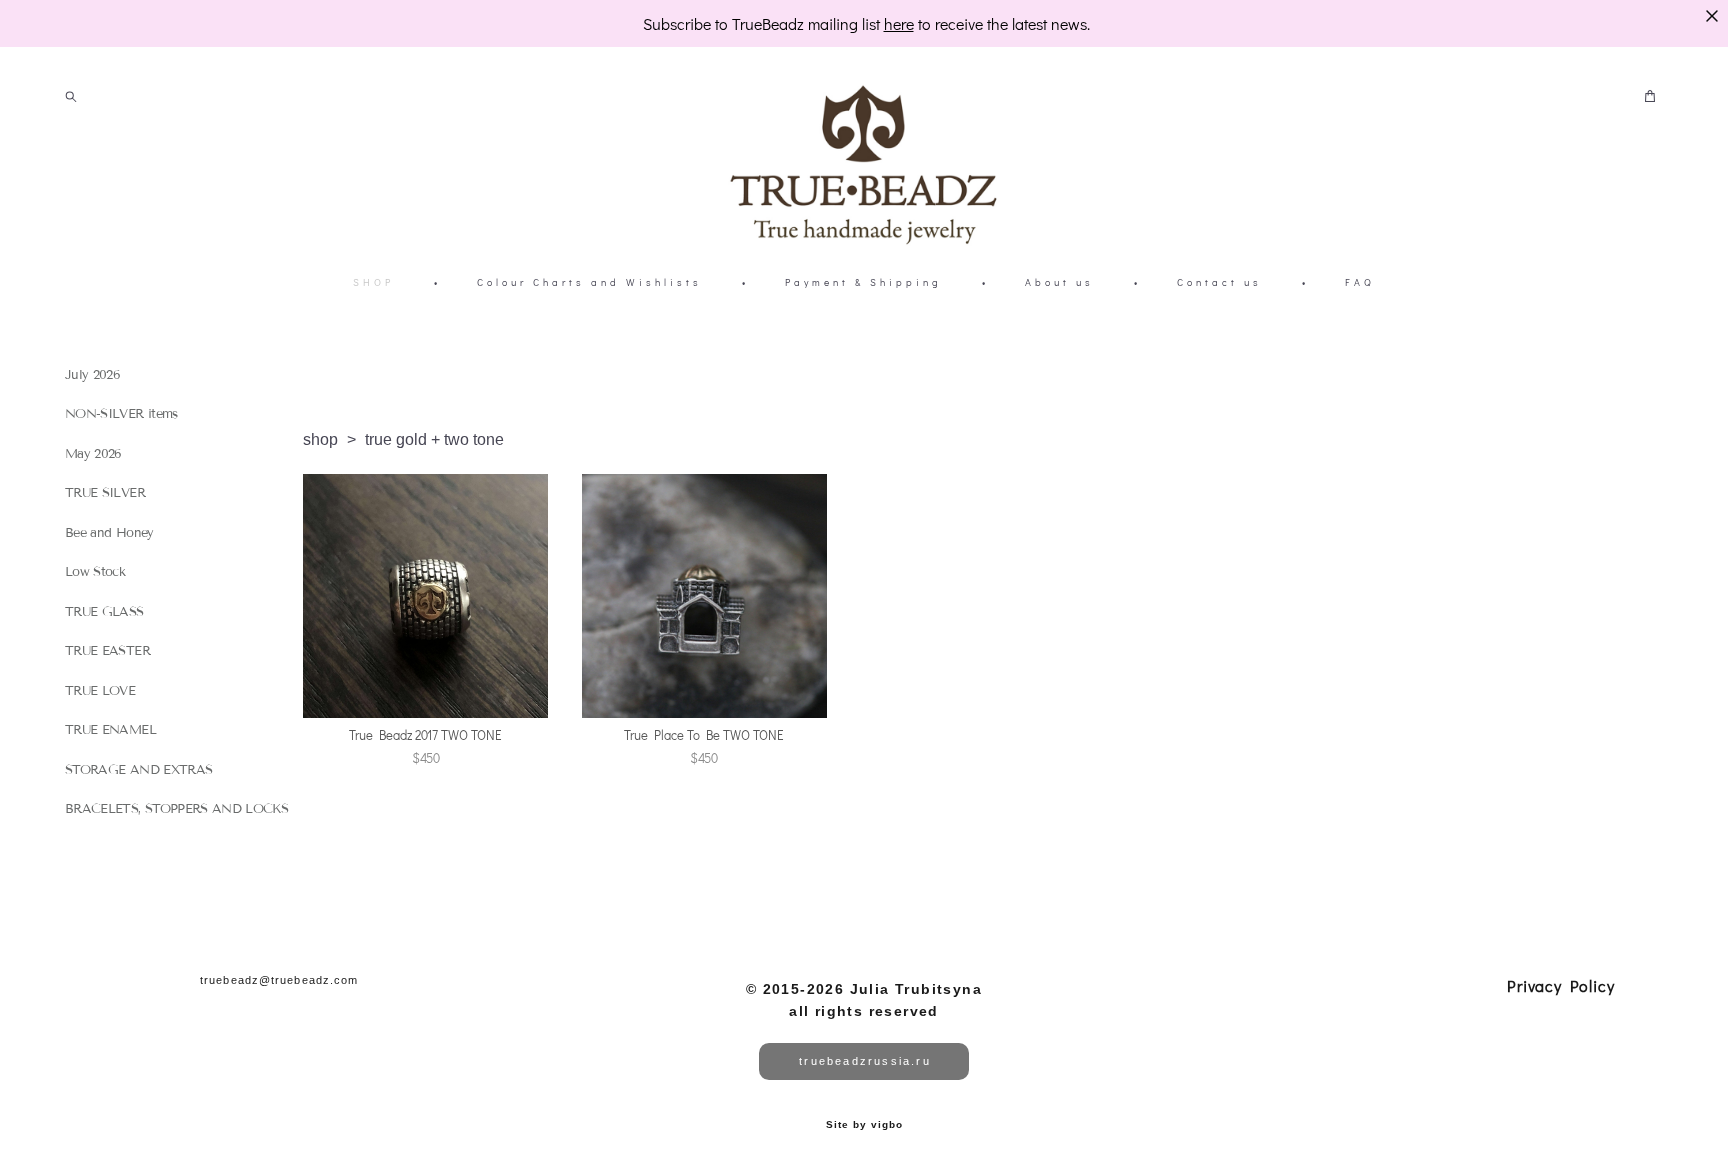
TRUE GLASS (104, 612)
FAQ (1360, 282)
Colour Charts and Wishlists (589, 282)
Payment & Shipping (863, 282)
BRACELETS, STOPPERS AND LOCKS (176, 809)
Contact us (1219, 282)
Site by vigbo (864, 1125)
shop (320, 439)
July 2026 (92, 375)
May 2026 (93, 454)
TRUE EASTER (107, 651)
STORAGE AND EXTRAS (138, 770)
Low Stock (95, 572)
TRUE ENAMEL (110, 730)
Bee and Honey (109, 533)
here (899, 23)
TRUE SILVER (105, 493)
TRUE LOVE (100, 691)
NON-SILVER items (121, 414)
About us (1059, 282)
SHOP (373, 282)
